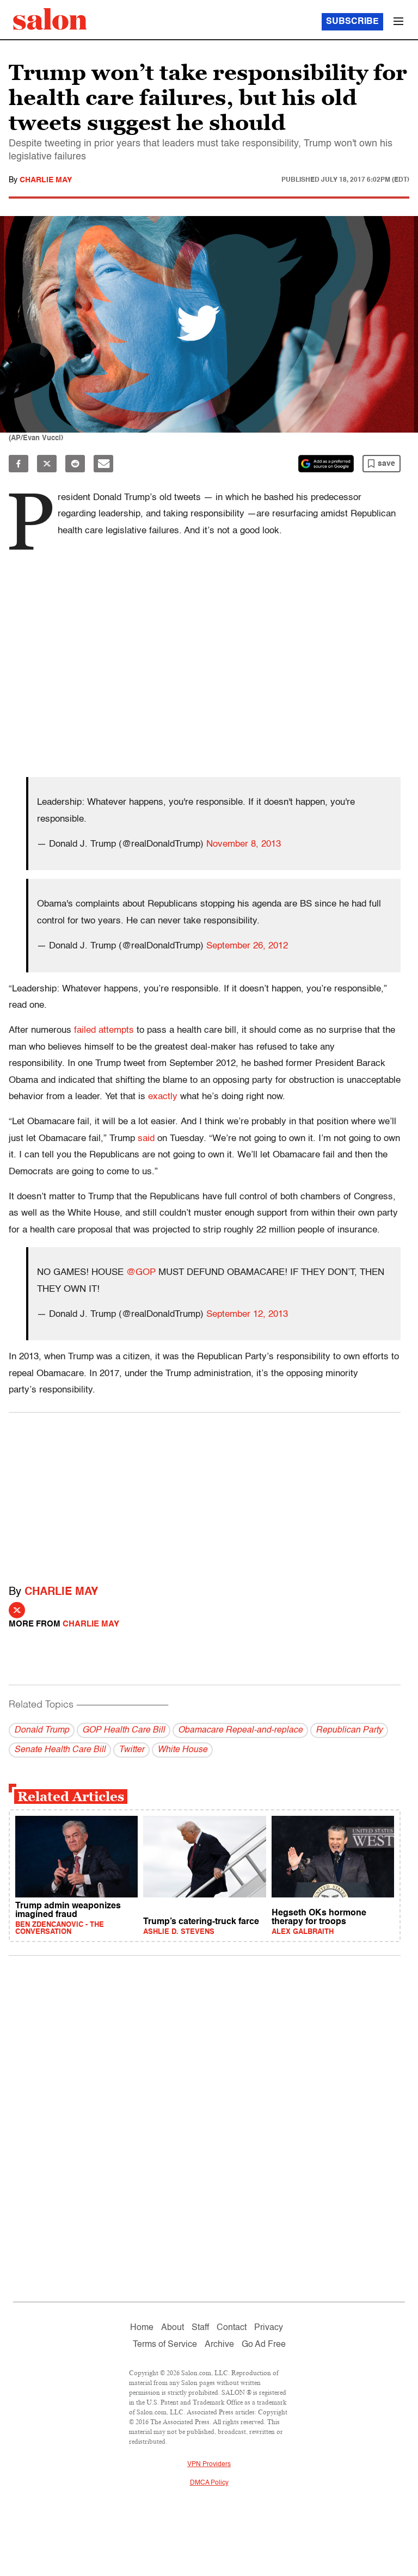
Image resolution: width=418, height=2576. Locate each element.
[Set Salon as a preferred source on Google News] (326, 464)
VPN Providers (209, 2464)
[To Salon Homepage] (50, 19)
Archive (219, 2345)
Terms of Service (165, 2345)
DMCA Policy (209, 2483)
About (173, 2328)
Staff (200, 2328)
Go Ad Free (264, 2345)
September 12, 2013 (247, 1314)
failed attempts (104, 1030)
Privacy (269, 2328)
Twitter (131, 1750)
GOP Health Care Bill (124, 1730)
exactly (163, 1097)
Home (142, 2328)
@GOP (141, 1272)
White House (182, 1750)
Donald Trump (42, 1730)
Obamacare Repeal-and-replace (240, 1730)
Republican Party (349, 1730)
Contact (232, 2328)
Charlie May (46, 180)
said (146, 1139)
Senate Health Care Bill (60, 1750)
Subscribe (352, 22)
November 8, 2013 (244, 844)
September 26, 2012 (247, 946)
